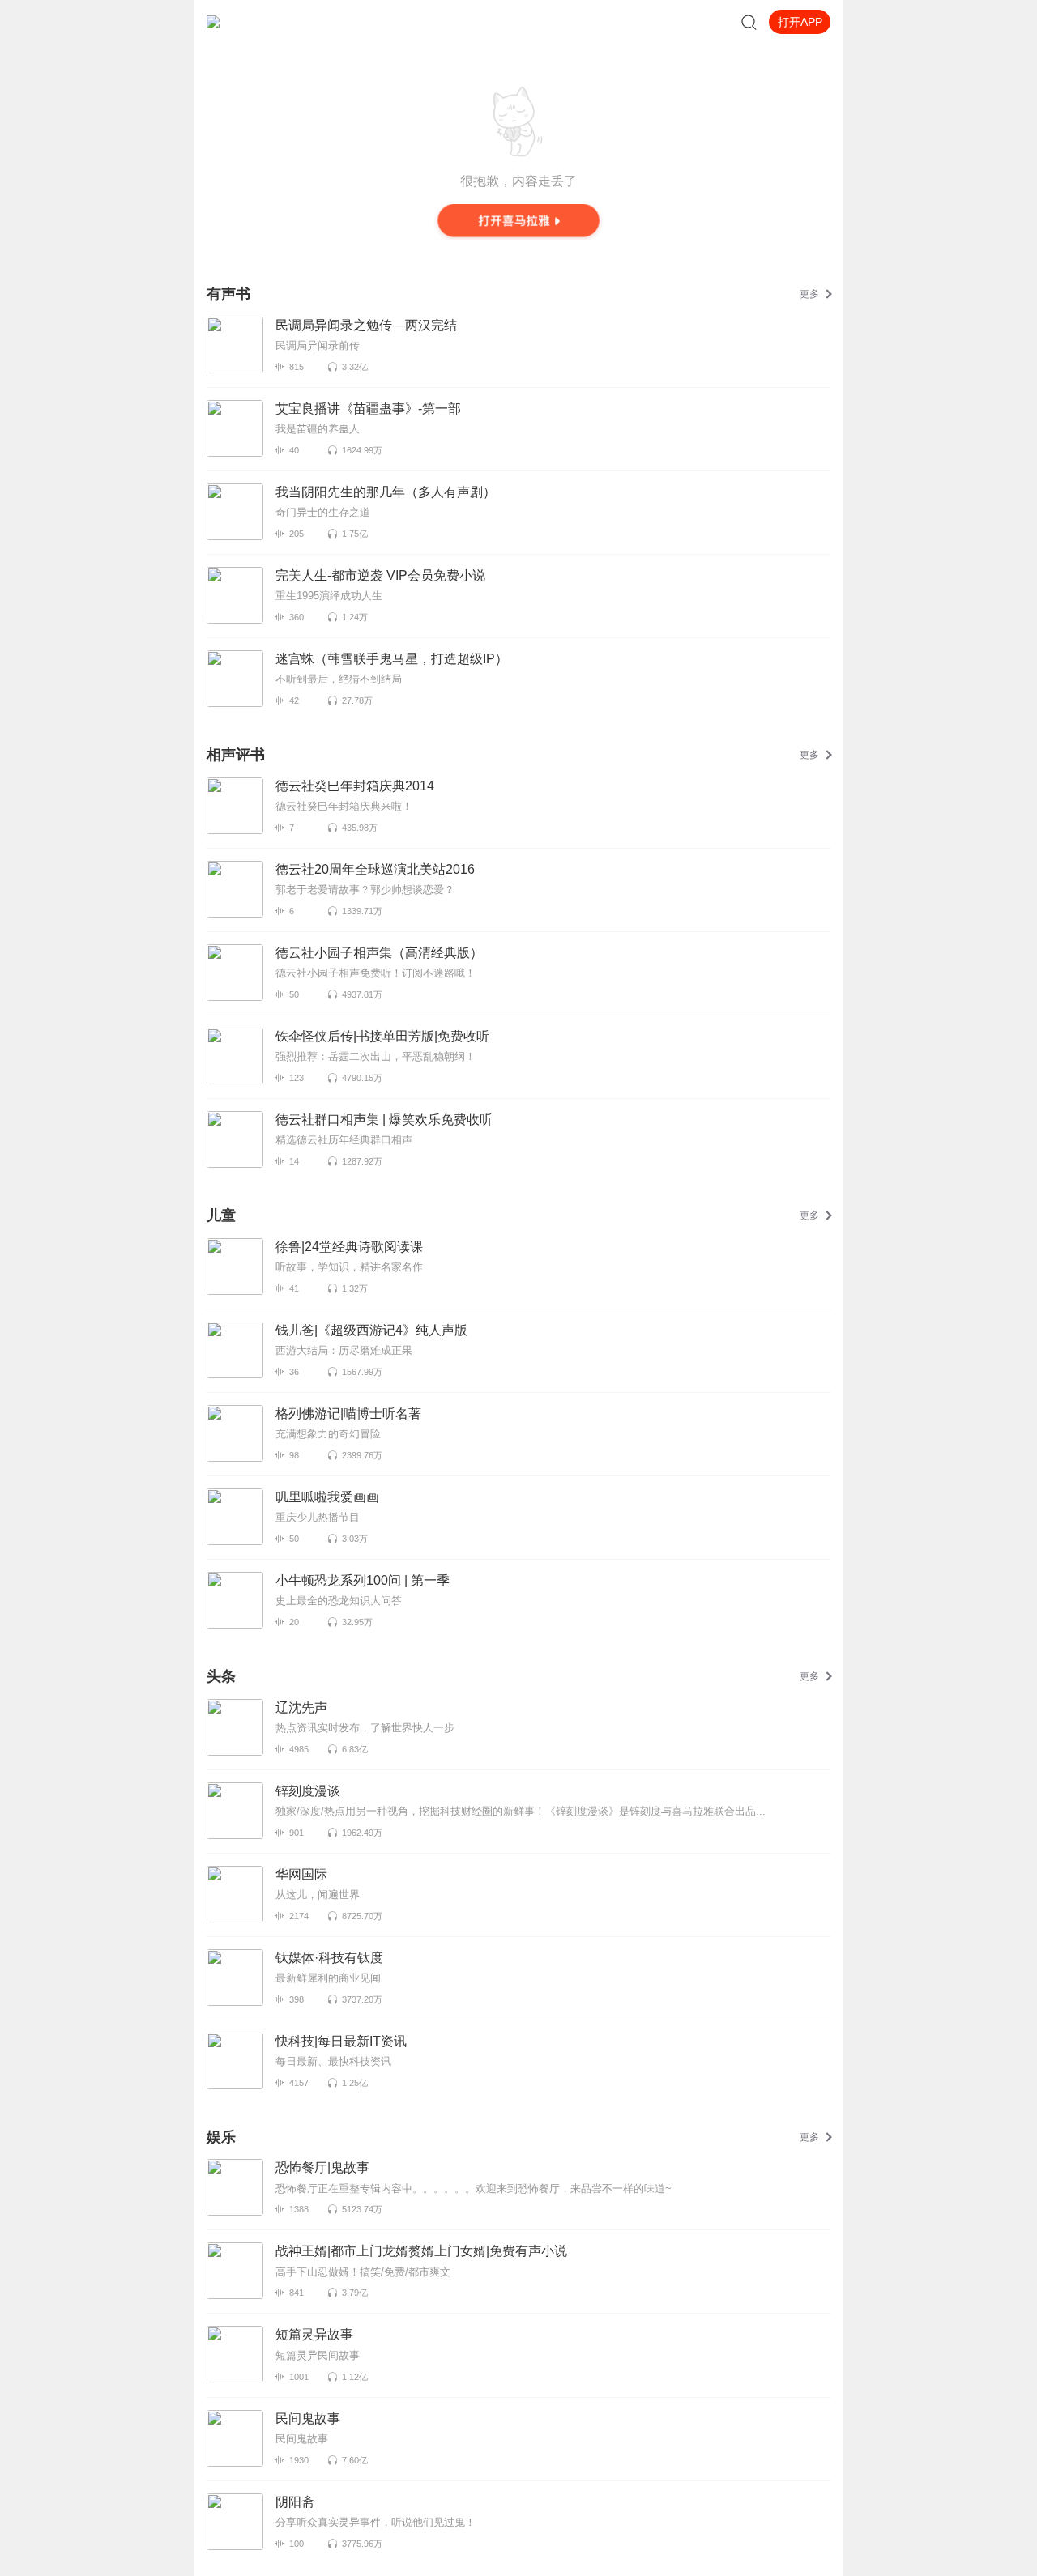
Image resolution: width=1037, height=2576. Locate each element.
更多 (809, 294)
